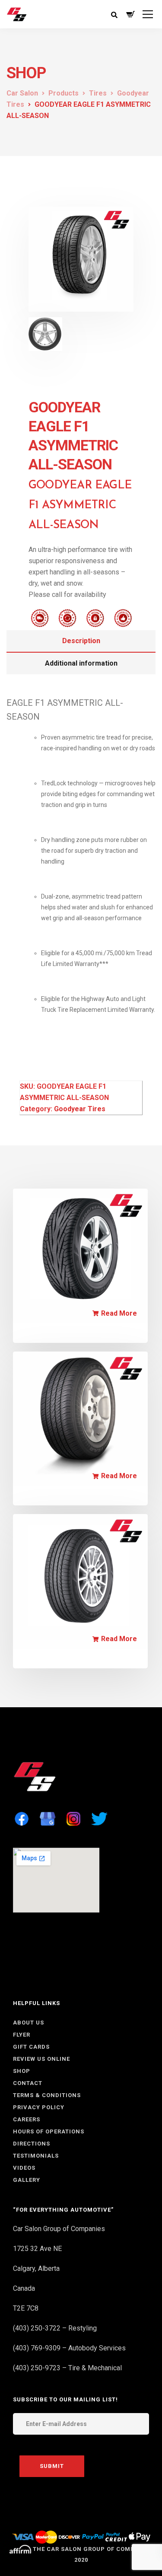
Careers (27, 2119)
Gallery (27, 2180)
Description (81, 641)
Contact (28, 2083)
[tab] (81, 641)
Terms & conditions (47, 2095)
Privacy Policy (39, 2107)
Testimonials (36, 2156)
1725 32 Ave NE (37, 2249)
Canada (24, 2288)
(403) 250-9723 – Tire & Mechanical (67, 2368)
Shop (22, 2071)
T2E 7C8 (26, 2308)
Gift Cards (31, 2047)
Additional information (81, 663)
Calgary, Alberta (36, 2268)
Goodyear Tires (80, 1109)
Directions (32, 2144)
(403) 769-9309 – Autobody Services (69, 2348)
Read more (119, 1314)
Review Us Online (41, 2059)
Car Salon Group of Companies (59, 2229)
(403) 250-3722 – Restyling (55, 2328)
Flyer (22, 2035)
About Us (29, 2023)
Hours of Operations (49, 2131)
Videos (24, 2168)
